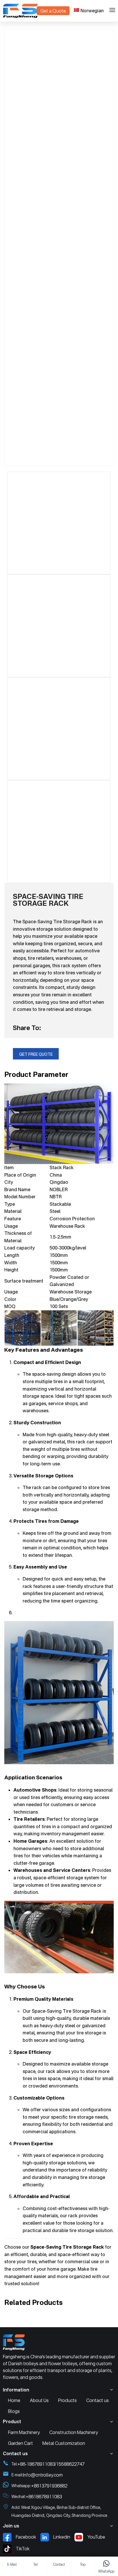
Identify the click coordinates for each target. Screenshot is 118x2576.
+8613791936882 (49, 2486)
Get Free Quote (36, 1054)
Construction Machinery (74, 2432)
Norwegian (92, 11)
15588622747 (70, 2464)
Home (14, 2400)
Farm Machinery (24, 2432)
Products (67, 2400)
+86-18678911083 (36, 2464)
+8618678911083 (44, 2497)
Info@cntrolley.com (43, 2475)
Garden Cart (20, 2443)
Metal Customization (64, 2443)
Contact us (98, 2400)
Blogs (14, 2411)
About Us (39, 2400)
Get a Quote (53, 11)
